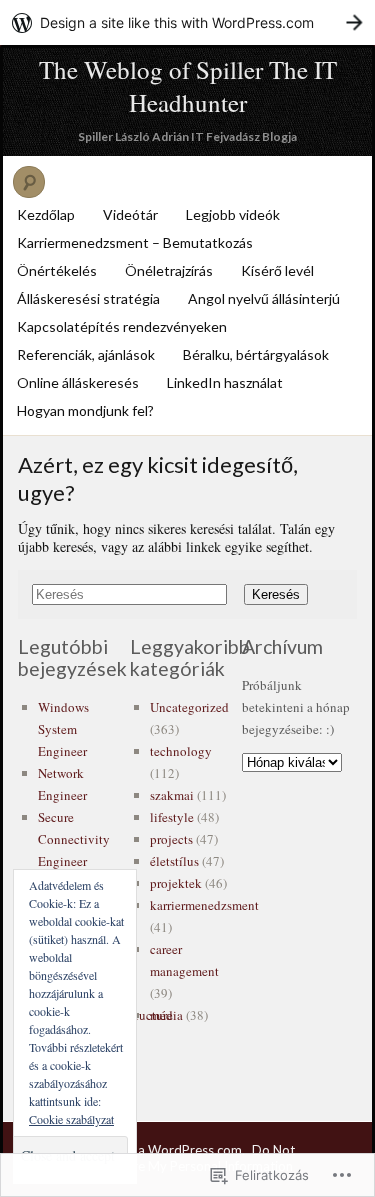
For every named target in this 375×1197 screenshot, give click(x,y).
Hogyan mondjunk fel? (85, 410)
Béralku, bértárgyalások (256, 354)
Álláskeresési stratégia (88, 298)
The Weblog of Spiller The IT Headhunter (188, 86)
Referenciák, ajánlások (86, 354)
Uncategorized (189, 707)
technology (181, 751)
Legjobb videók (233, 214)
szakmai (172, 795)
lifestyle (172, 817)
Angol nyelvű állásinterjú (264, 298)
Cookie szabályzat (71, 1119)
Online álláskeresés (78, 382)
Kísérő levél (277, 270)
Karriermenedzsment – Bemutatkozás (135, 242)
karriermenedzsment (204, 905)
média (166, 1015)
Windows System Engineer (63, 729)
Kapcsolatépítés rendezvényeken (122, 326)
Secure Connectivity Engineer (74, 839)
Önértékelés (57, 270)
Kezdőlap (46, 214)
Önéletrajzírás (169, 270)
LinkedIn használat (225, 382)
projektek (176, 883)
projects (171, 839)
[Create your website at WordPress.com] (187, 22)
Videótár (130, 214)
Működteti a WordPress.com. (159, 1150)
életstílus (174, 861)
